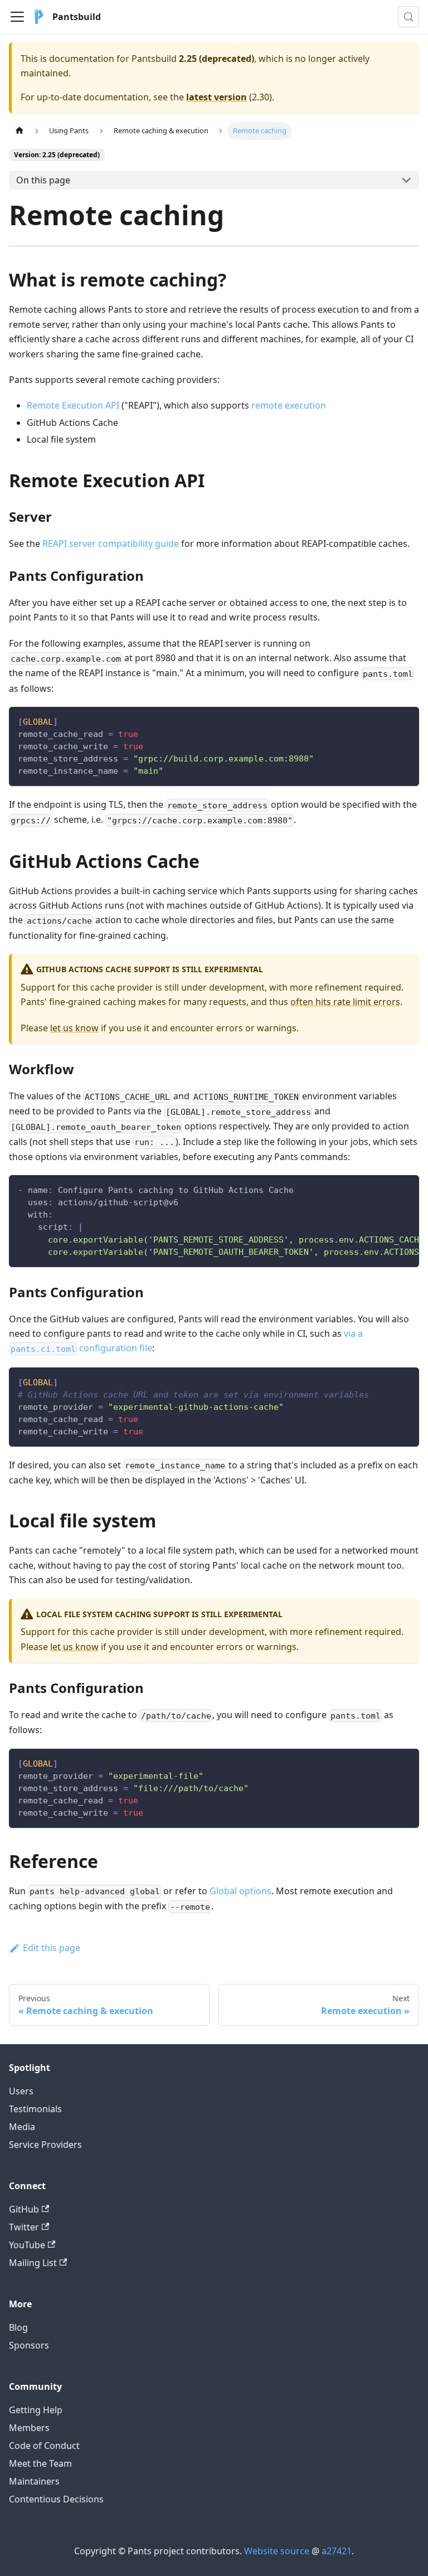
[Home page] (20, 131)
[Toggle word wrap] (385, 1189)
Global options (240, 1891)
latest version (217, 97)
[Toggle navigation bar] (17, 17)
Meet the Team (40, 2463)
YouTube (27, 2245)
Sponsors (29, 2345)
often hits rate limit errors (345, 1002)
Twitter (24, 2227)
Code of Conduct (44, 2446)
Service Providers (45, 2145)
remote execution (289, 405)
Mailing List (33, 2263)
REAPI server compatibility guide (111, 544)
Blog (18, 2327)
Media (22, 2127)
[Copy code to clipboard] (405, 721)
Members (29, 2428)
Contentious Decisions (56, 2499)
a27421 (337, 2551)
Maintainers (34, 2481)
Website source (277, 2551)
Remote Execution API (73, 405)
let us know (74, 1028)
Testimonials (35, 2109)
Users (21, 2091)
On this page (43, 180)
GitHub (24, 2209)
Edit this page (52, 1948)
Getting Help (36, 2410)
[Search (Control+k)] (408, 17)
